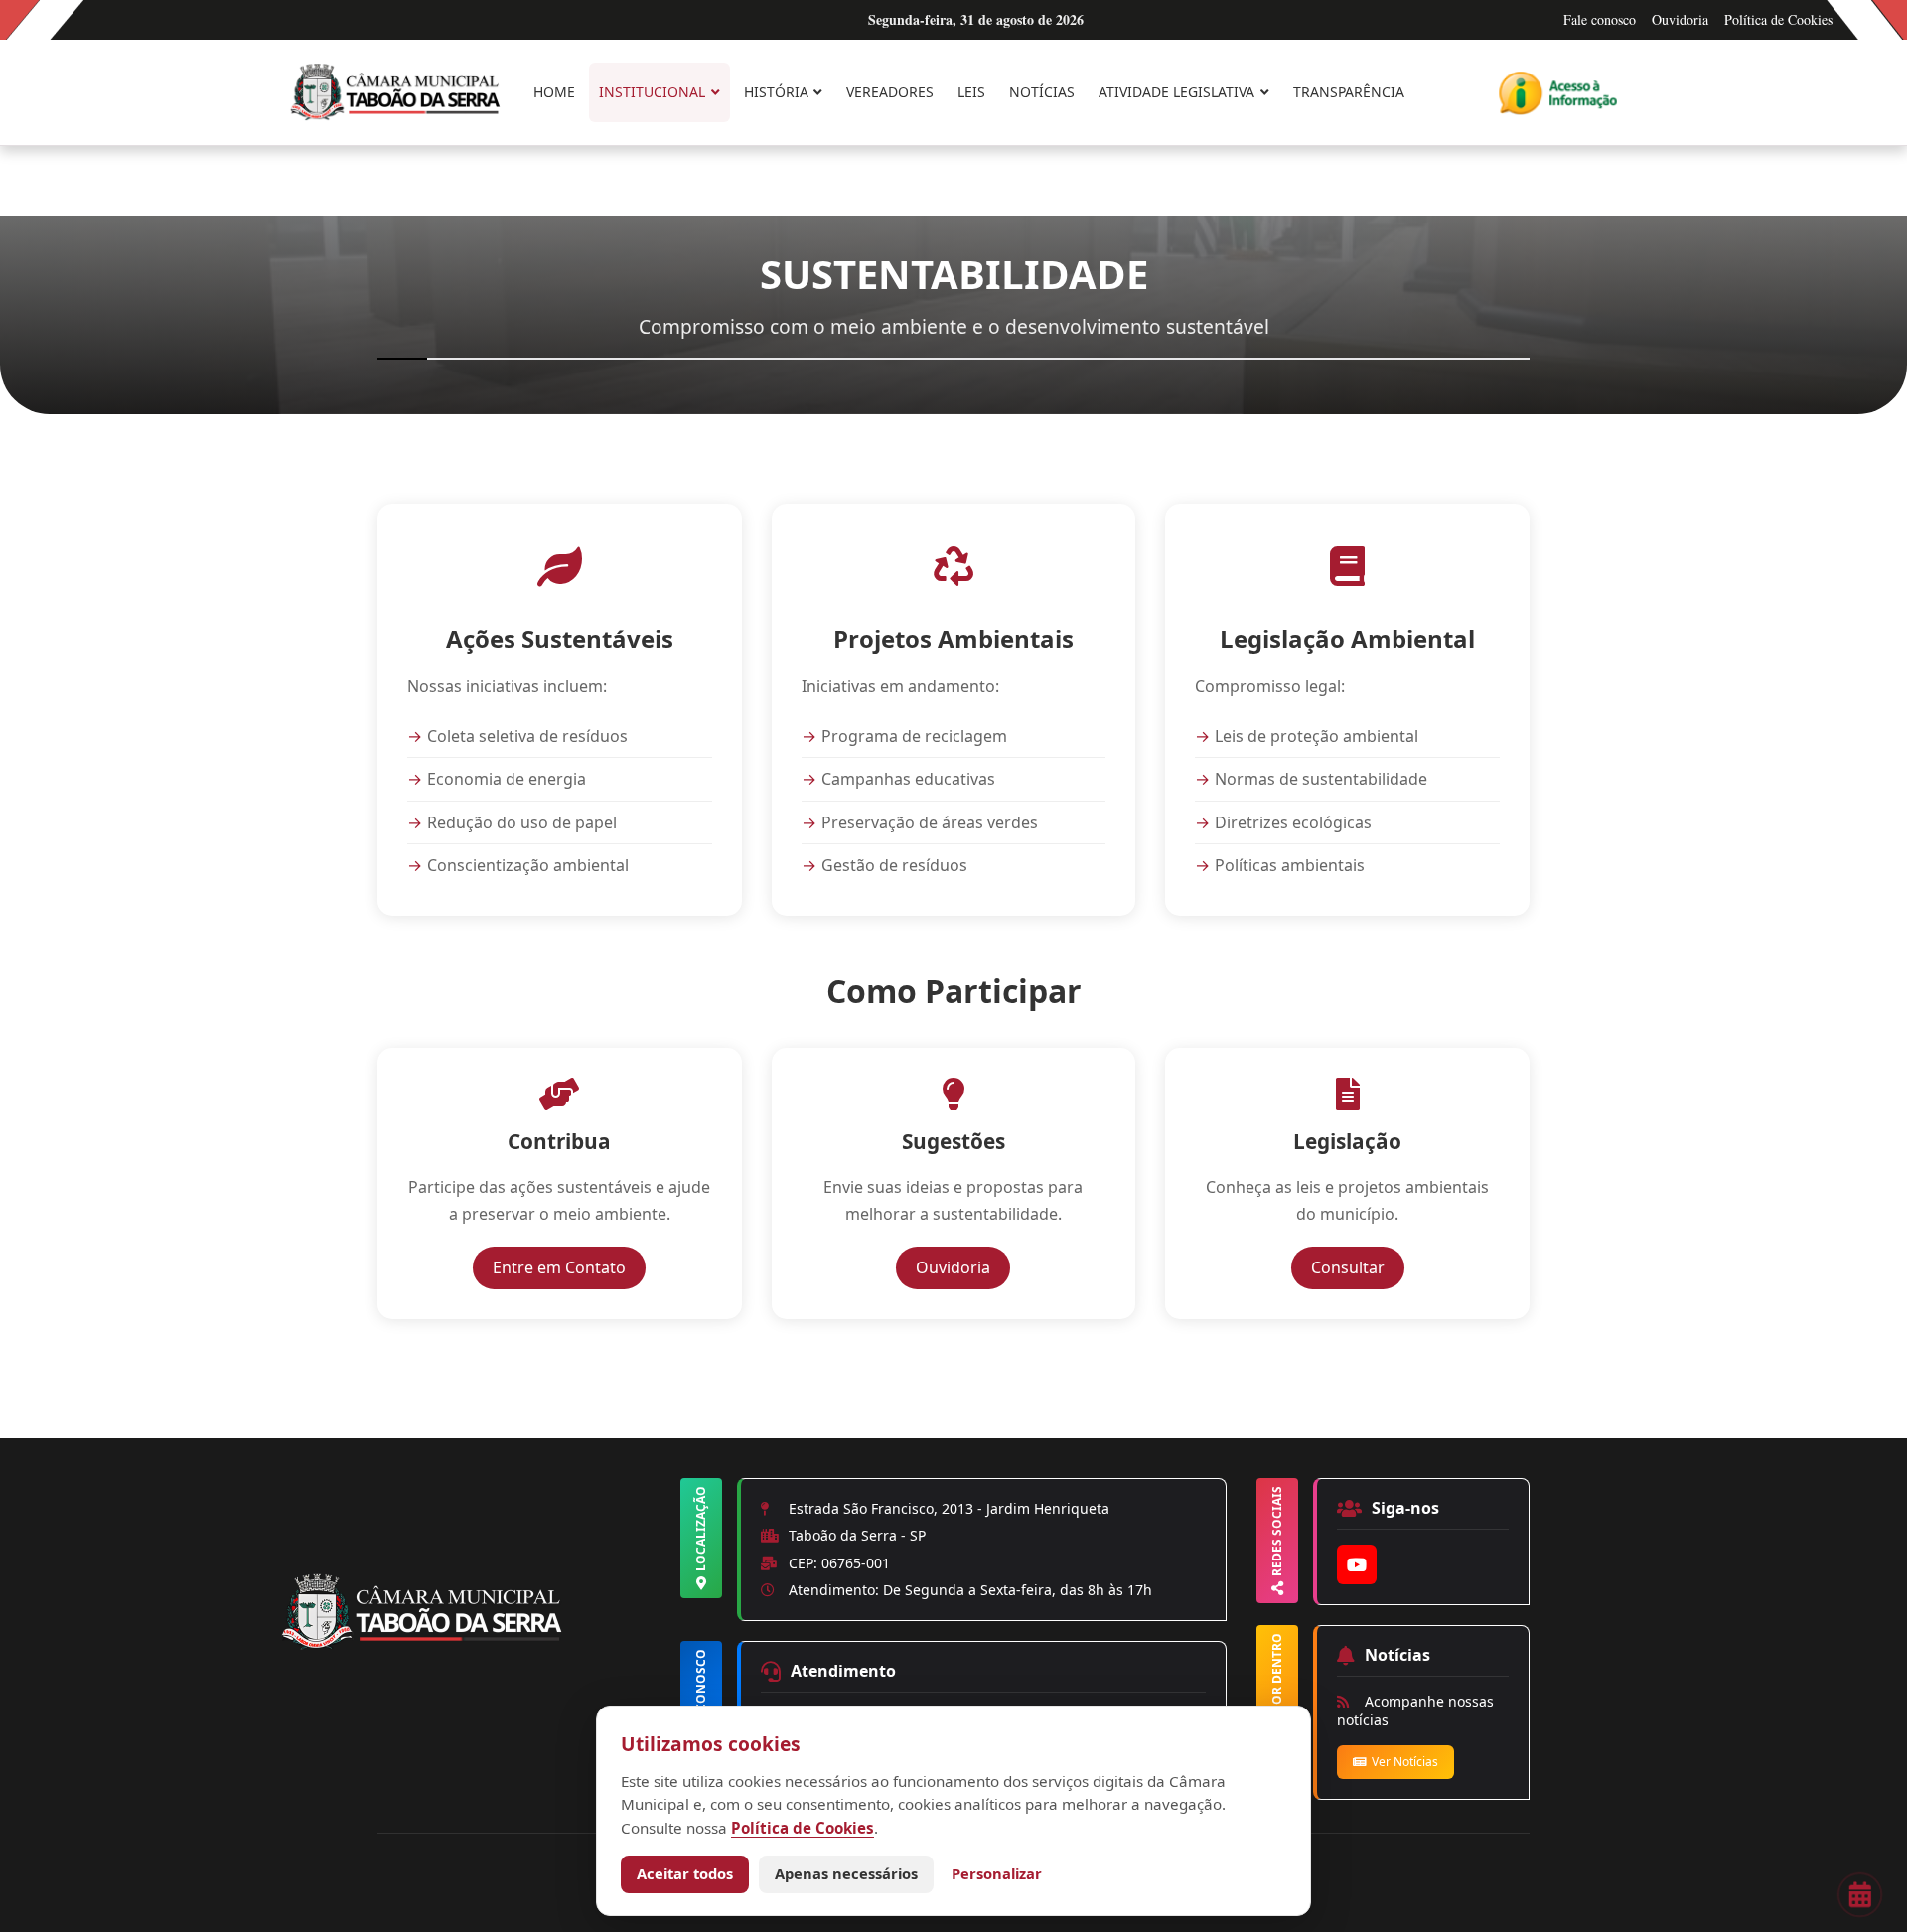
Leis (971, 92)
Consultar (1358, 1267)
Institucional (652, 92)
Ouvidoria (1680, 19)
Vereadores (890, 92)
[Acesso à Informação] (1558, 93)
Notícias (1042, 92)
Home (554, 92)
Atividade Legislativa (1176, 92)
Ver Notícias (1405, 1762)
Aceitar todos (685, 1873)
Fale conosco (1600, 19)
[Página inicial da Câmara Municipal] (477, 1646)
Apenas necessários (846, 1873)
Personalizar (997, 1873)
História (776, 92)
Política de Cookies (1778, 19)
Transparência (1349, 92)
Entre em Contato (569, 1267)
